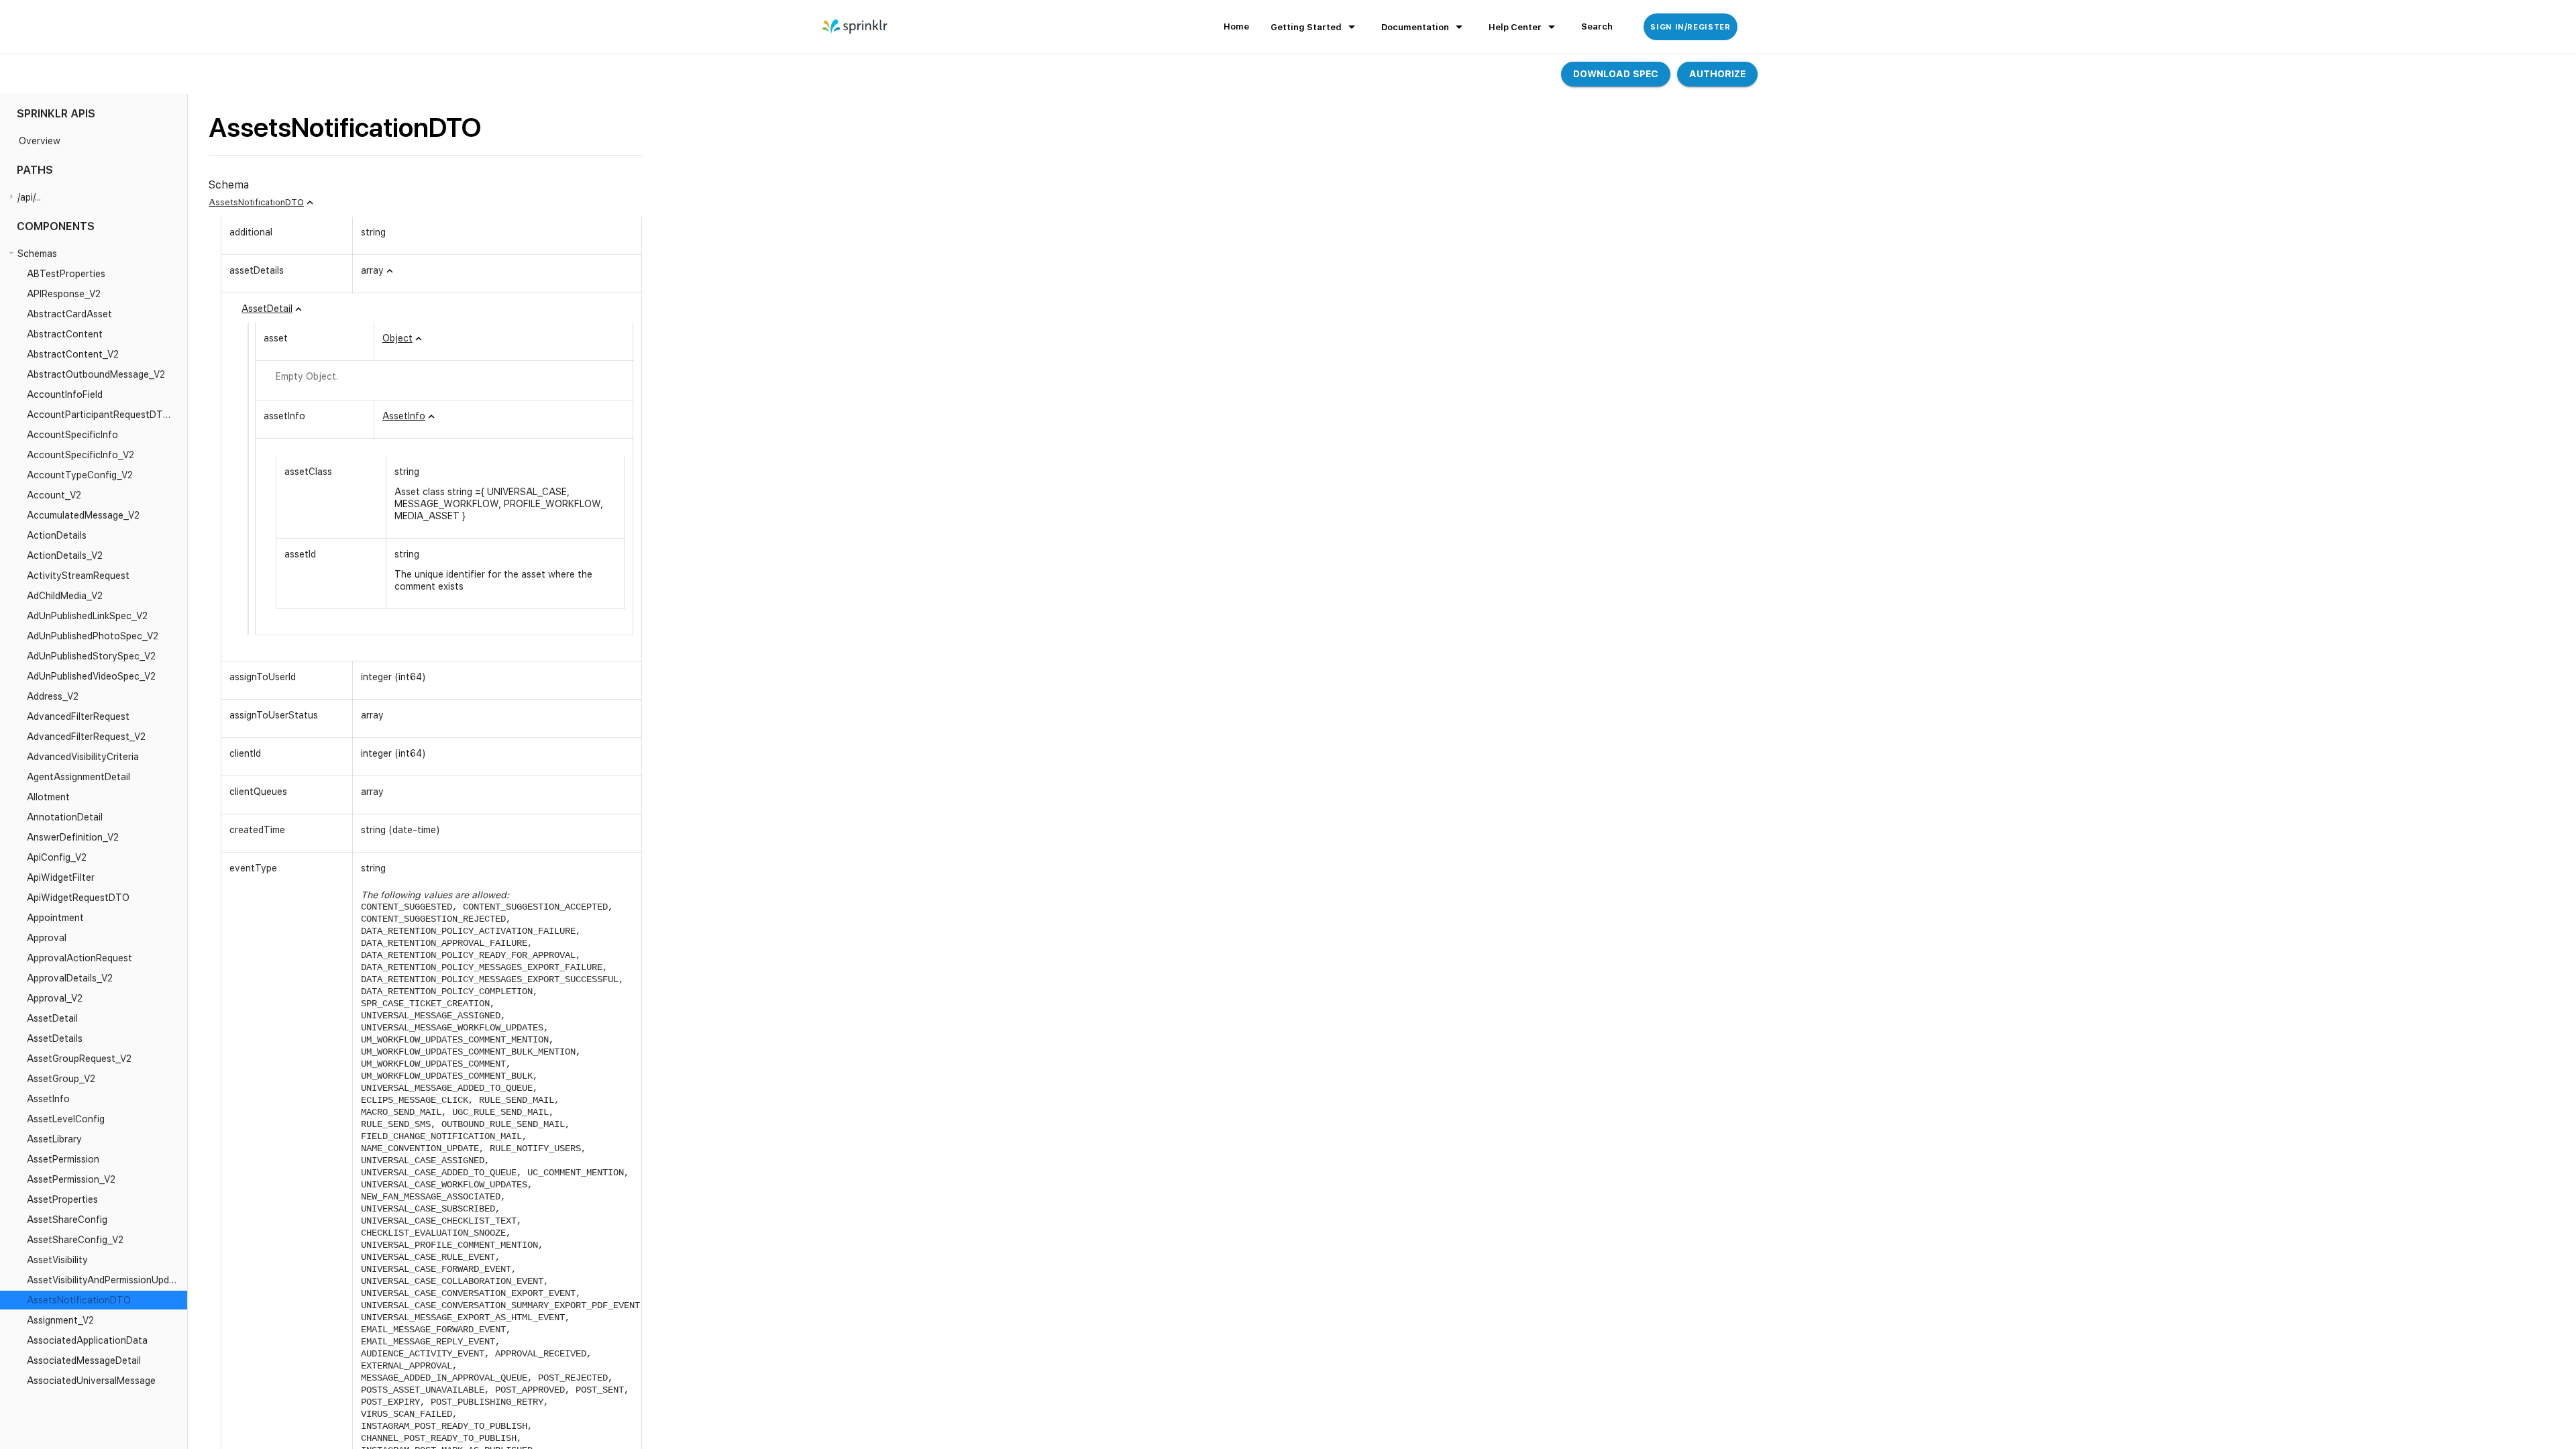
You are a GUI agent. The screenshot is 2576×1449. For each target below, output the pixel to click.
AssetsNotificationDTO (256, 202)
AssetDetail (267, 309)
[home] (856, 27)
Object (397, 338)
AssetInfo (404, 416)
